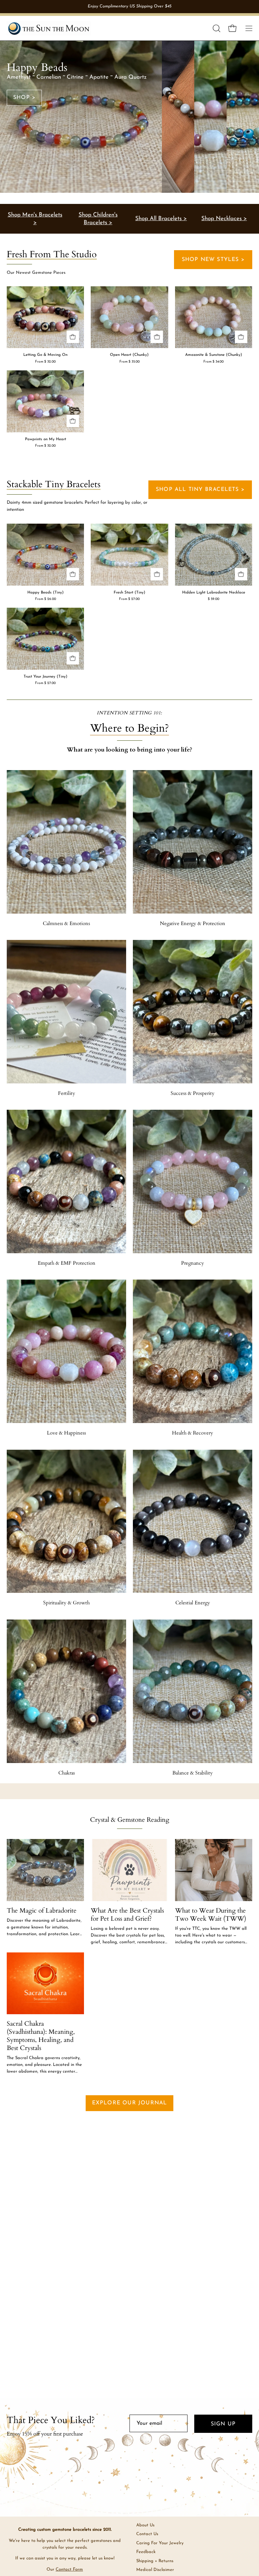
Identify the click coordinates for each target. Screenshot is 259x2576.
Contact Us (147, 2534)
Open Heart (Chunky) (129, 355)
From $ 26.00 (46, 599)
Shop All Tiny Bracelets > (200, 490)
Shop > (24, 98)
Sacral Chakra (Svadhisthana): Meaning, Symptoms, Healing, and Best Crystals (41, 2036)
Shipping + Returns (155, 2561)
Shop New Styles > (213, 260)
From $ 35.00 (129, 362)
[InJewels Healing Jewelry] (49, 28)
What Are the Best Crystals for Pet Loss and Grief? (127, 1915)
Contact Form (69, 2569)
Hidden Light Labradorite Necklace (214, 593)
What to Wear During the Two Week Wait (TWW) (211, 1915)
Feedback (146, 2552)
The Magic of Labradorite (42, 1911)
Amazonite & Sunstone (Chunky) (214, 355)
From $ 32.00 (45, 362)
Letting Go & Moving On (45, 355)
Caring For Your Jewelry (160, 2543)
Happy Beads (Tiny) (46, 593)
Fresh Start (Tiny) (129, 593)
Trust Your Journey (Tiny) (46, 677)
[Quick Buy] (73, 337)
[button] (216, 28)
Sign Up (223, 2424)
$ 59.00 (213, 599)
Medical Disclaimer (155, 2570)
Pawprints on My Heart (46, 439)
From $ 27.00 (129, 599)
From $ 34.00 (213, 362)
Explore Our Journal (130, 2103)
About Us (145, 2525)
